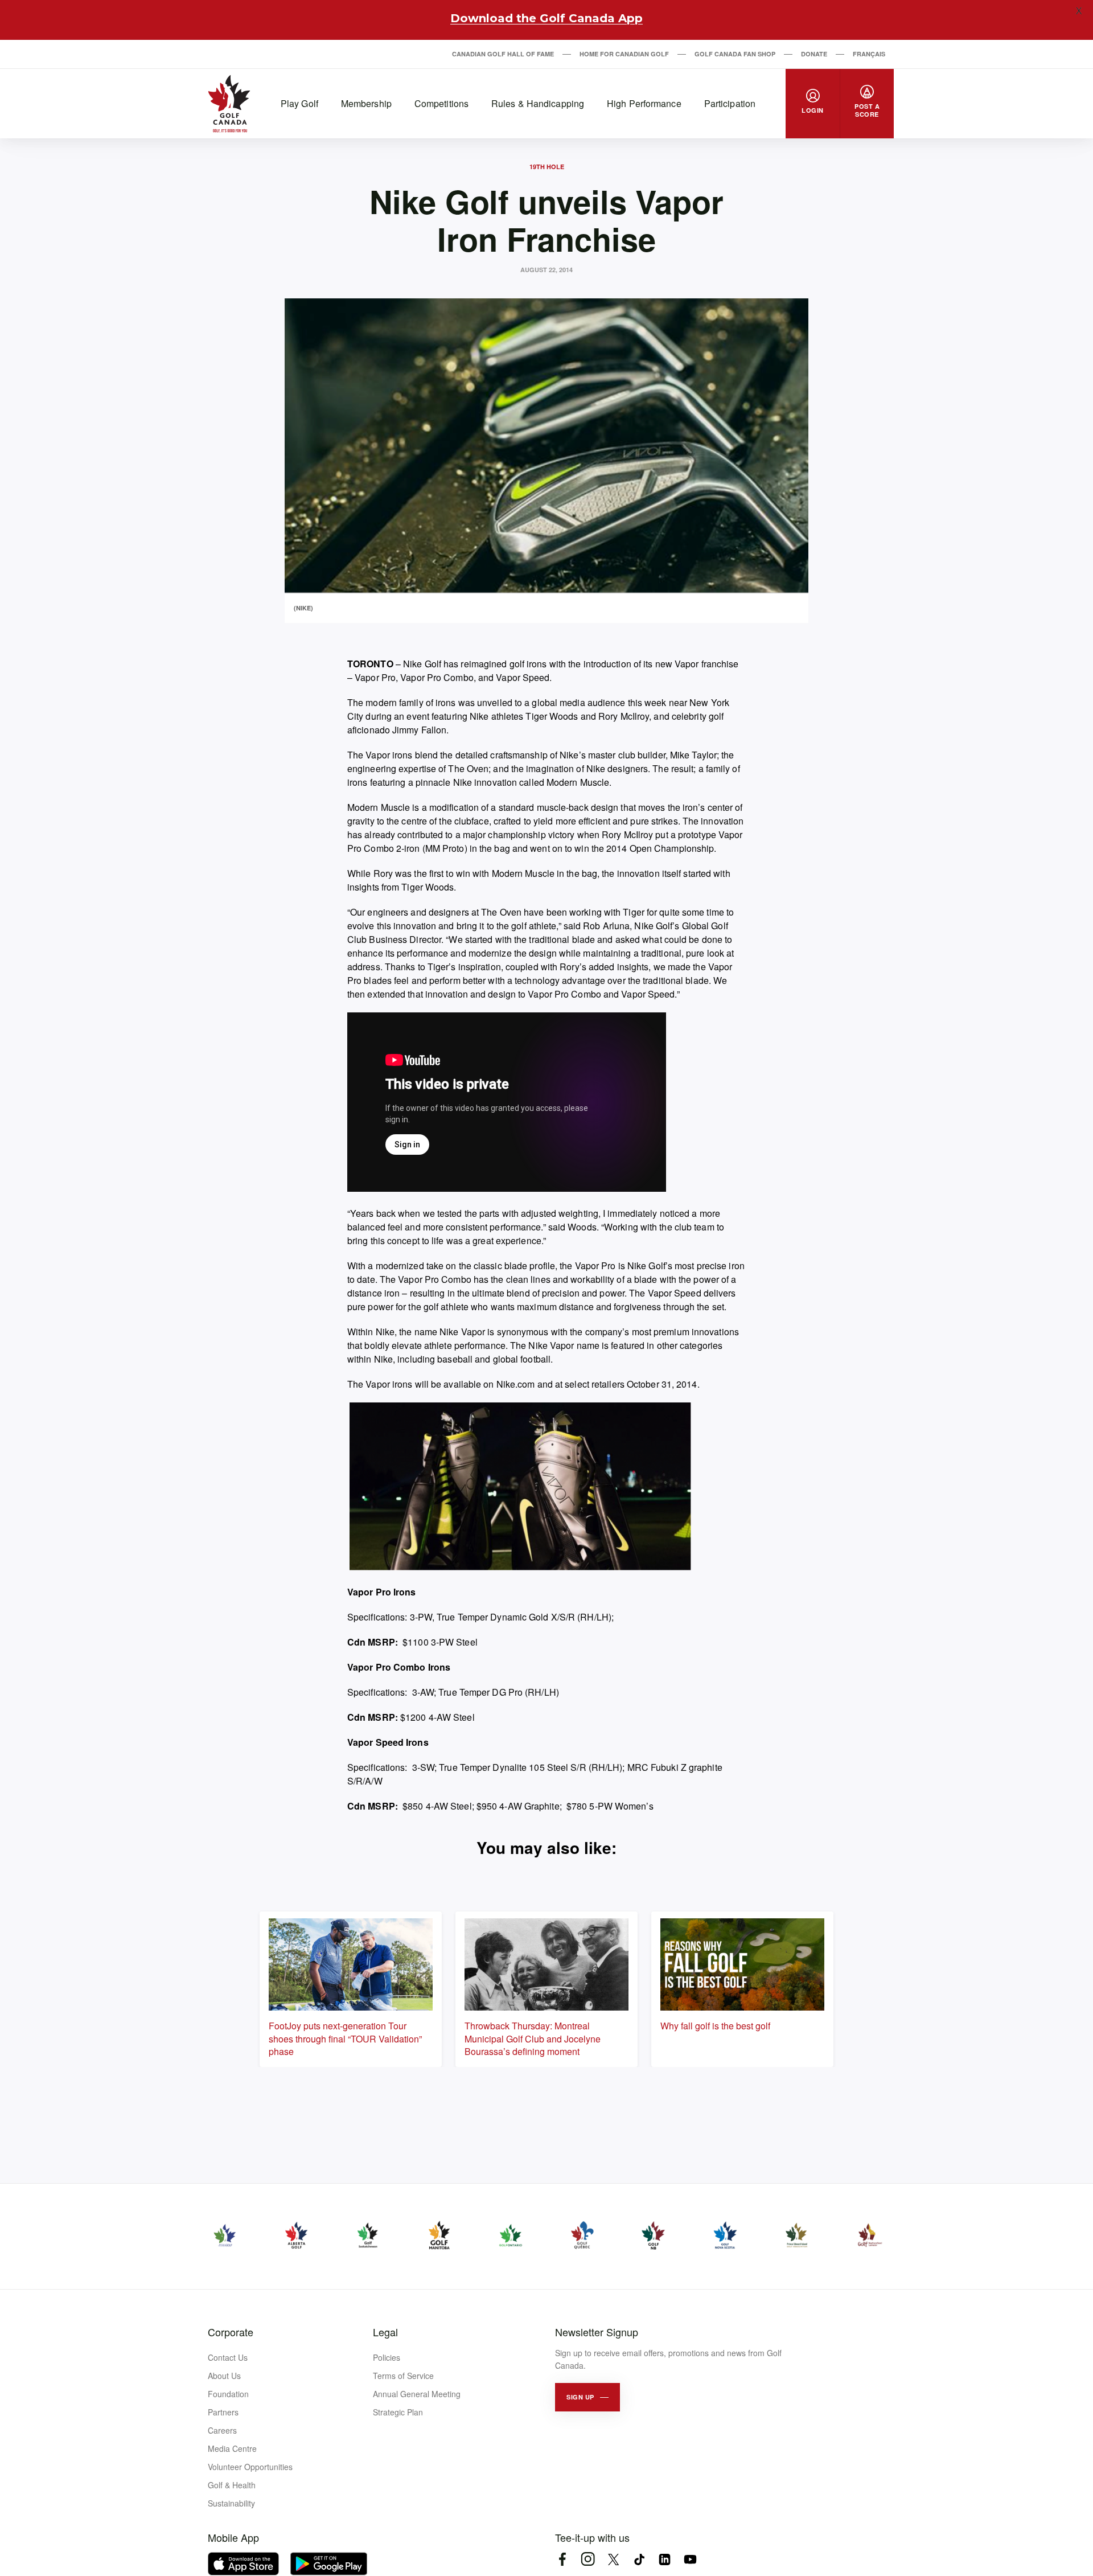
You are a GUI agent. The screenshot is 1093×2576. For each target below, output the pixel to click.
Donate (814, 54)
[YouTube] (690, 2559)
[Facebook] (562, 2559)
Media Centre (232, 2448)
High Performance (644, 103)
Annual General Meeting (417, 2394)
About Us (224, 2376)
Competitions (441, 103)
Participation (730, 103)
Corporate (231, 2332)
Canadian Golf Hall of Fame (503, 54)
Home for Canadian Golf (624, 54)
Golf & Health (232, 2485)
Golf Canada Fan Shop (735, 54)
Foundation (228, 2394)
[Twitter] (613, 2559)
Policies (387, 2357)
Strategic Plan (398, 2412)
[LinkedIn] (665, 2559)
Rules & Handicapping (538, 103)
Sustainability (231, 2503)
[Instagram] (588, 2559)
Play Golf (299, 103)
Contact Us (228, 2357)
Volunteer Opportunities (250, 2467)
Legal (385, 2332)
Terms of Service (403, 2376)
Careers (222, 2430)
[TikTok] (639, 2559)
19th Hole (547, 167)
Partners (223, 2412)
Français (869, 54)
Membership (366, 103)
